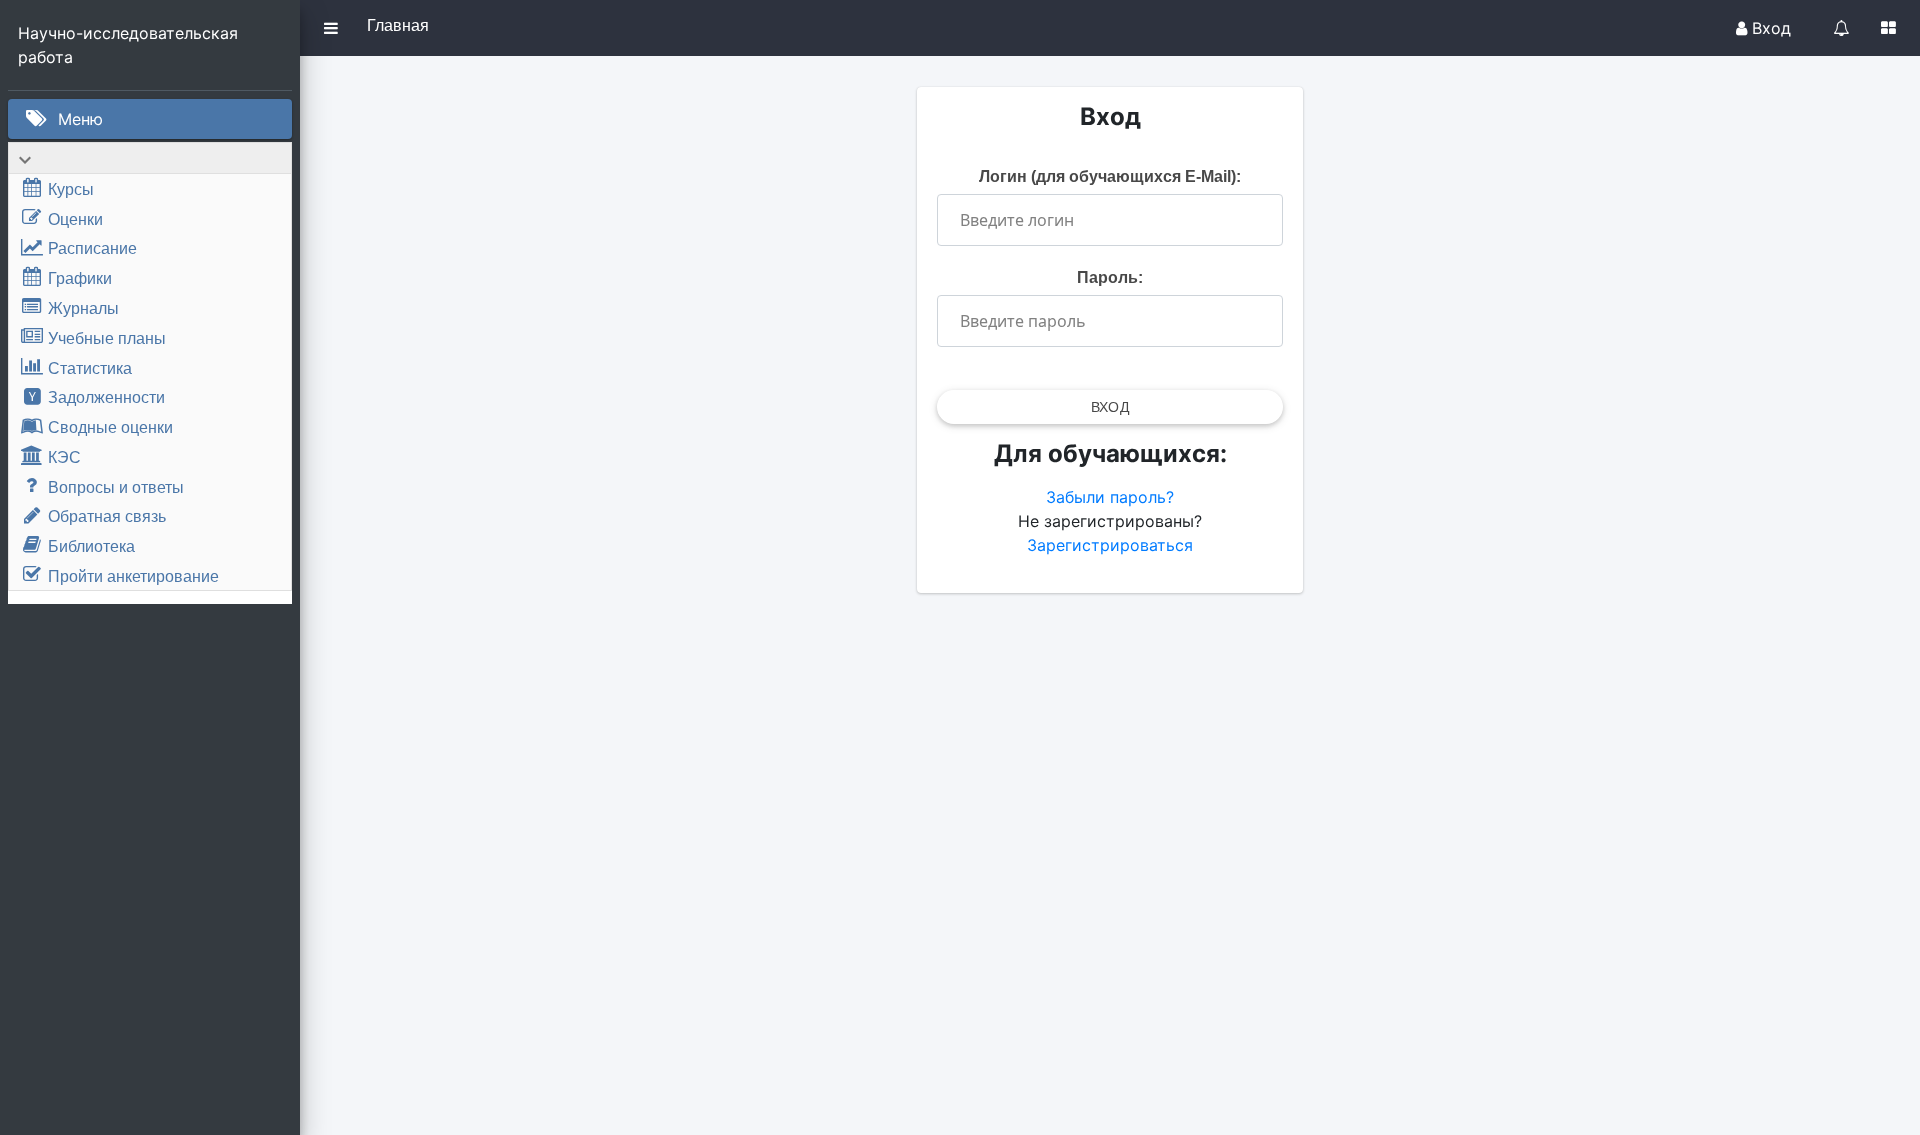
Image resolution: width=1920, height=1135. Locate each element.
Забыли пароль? (1110, 497)
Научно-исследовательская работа (130, 45)
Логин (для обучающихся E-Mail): (1110, 176)
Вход (1769, 28)
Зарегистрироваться (1110, 545)
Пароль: (1110, 277)
